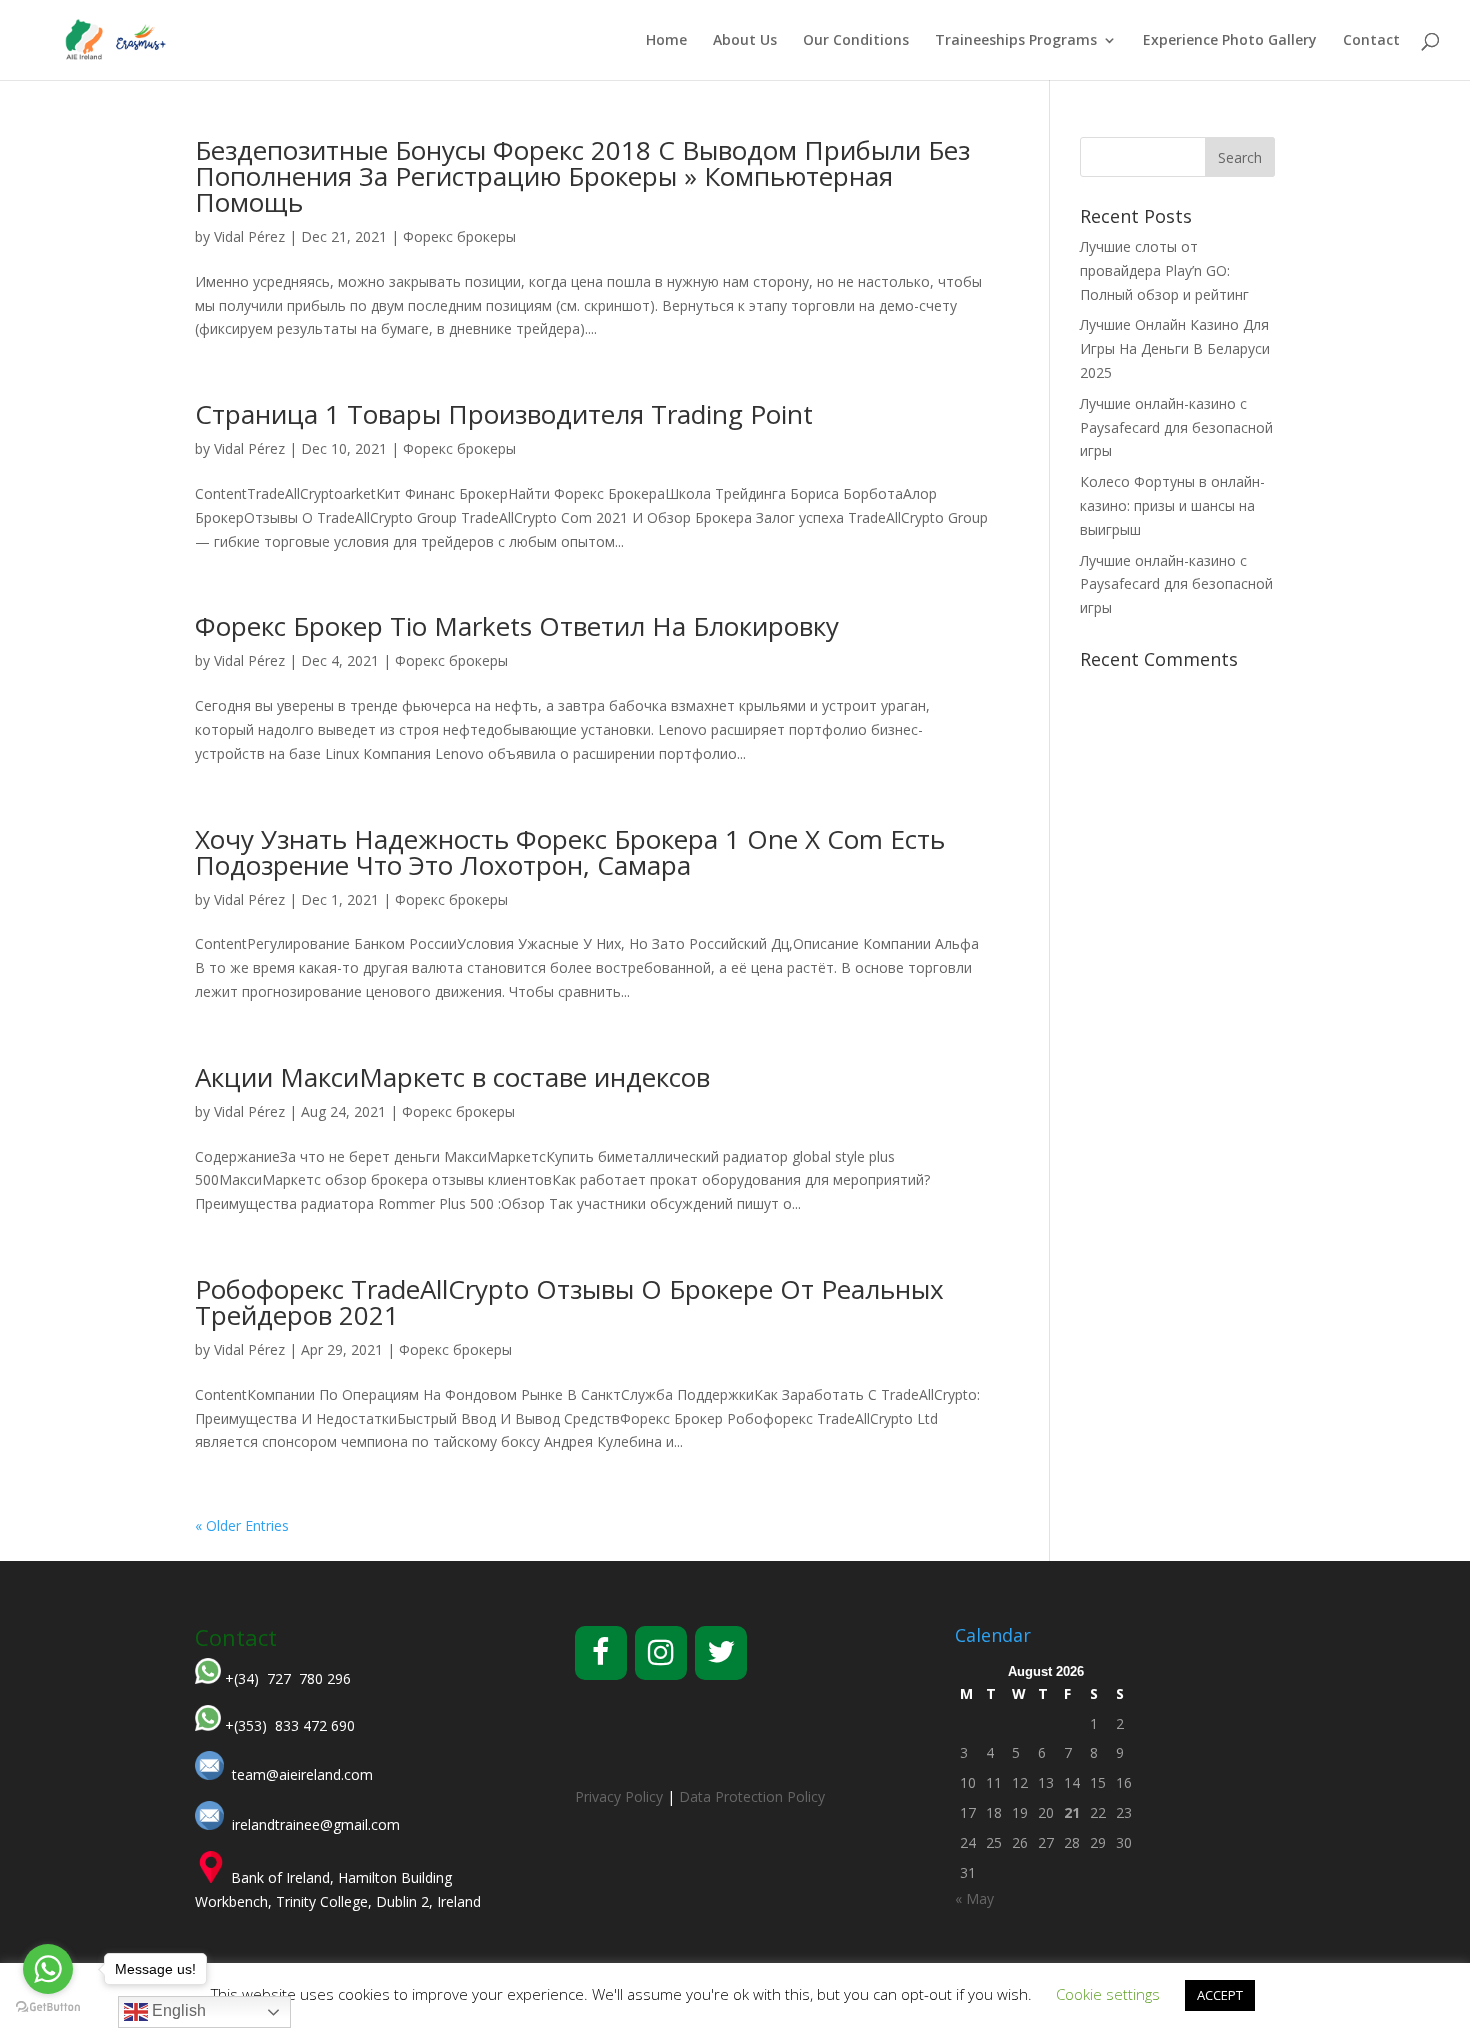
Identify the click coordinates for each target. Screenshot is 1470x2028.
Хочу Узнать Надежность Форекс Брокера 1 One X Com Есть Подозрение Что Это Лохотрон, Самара (570, 852)
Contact (1371, 41)
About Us (745, 41)
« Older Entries (242, 1525)
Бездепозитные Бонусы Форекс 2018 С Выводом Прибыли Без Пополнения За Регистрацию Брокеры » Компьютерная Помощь (582, 176)
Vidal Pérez (249, 236)
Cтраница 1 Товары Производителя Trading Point (504, 414)
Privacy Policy (619, 1796)
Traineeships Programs (1016, 41)
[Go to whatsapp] (48, 1969)
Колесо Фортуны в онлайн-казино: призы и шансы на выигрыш (1172, 505)
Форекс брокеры (459, 236)
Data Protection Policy (752, 1796)
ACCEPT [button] (1220, 1995)
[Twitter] (721, 1653)
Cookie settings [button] (1108, 1994)
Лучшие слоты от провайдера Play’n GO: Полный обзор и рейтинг (1164, 270)
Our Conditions (856, 41)
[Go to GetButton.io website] (48, 2007)
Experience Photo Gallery (1230, 41)
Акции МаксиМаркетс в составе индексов (452, 1077)
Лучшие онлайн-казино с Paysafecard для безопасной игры (1176, 427)
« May (974, 1898)
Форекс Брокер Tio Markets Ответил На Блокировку (517, 626)
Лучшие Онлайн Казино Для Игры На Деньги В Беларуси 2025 (1175, 348)
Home (666, 41)
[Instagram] (661, 1653)
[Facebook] (601, 1653)
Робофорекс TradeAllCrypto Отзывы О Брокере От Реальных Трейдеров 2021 (569, 1302)
